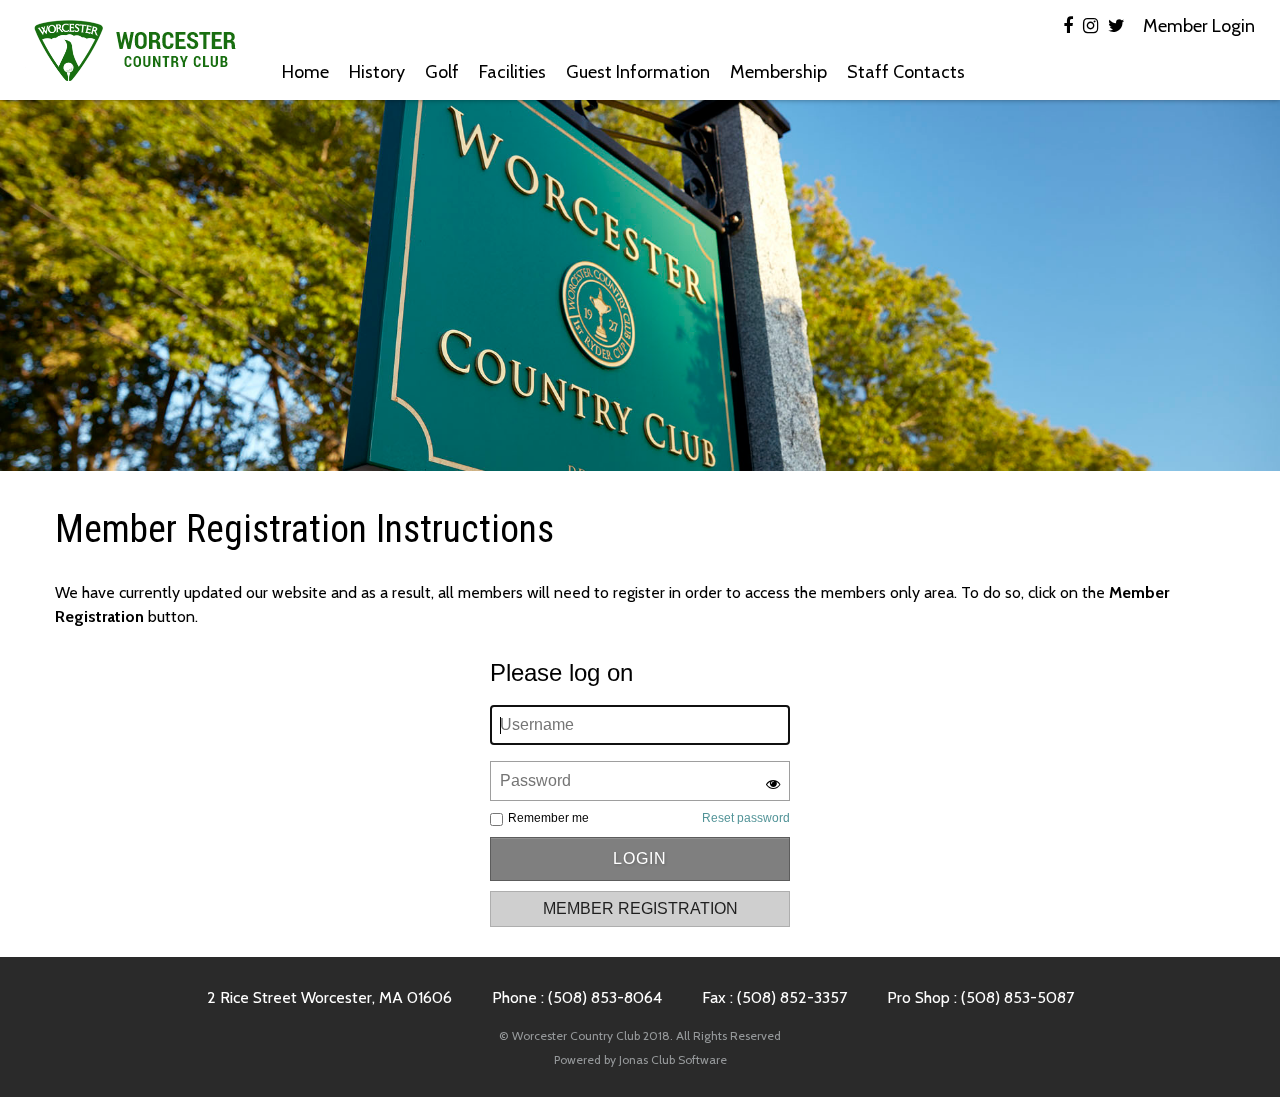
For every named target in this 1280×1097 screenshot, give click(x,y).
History (377, 72)
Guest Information (638, 72)
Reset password (746, 818)
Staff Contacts (906, 72)
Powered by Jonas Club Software (640, 1059)
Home (305, 72)
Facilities (512, 72)
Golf (442, 72)
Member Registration (640, 908)
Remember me (548, 818)
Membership (778, 72)
